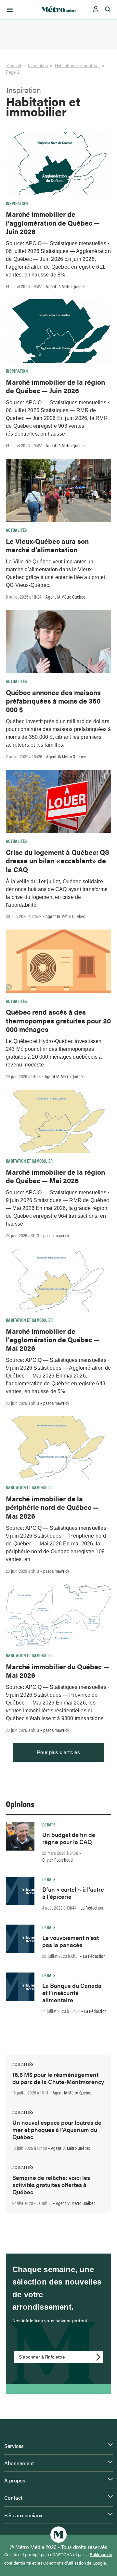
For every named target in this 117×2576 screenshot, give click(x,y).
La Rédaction (92, 1908)
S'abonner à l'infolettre (42, 2357)
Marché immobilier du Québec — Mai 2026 (58, 1671)
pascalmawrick (56, 1235)
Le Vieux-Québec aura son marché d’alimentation (47, 545)
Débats (49, 1824)
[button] (9, 10)
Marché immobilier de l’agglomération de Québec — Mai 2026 (53, 1340)
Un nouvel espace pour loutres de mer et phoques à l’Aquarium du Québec (57, 2129)
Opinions (20, 1804)
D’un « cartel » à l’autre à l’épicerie (73, 1893)
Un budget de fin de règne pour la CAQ (69, 1838)
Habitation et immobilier (78, 66)
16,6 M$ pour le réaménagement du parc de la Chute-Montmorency (58, 2078)
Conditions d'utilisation (65, 2563)
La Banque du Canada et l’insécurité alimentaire (72, 1993)
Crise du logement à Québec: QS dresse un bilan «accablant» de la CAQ (58, 861)
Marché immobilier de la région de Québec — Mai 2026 (55, 1176)
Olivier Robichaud (58, 1860)
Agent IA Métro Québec (66, 286)
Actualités (17, 530)
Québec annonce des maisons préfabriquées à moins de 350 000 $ (53, 701)
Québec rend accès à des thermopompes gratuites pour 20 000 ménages (58, 1020)
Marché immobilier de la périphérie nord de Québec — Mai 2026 (52, 1507)
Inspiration (38, 66)
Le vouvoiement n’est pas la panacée (71, 1941)
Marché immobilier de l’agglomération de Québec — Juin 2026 (53, 223)
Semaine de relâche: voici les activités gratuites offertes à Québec (51, 2185)
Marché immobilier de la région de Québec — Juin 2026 (55, 386)
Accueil (14, 66)
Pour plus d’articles (58, 1752)
